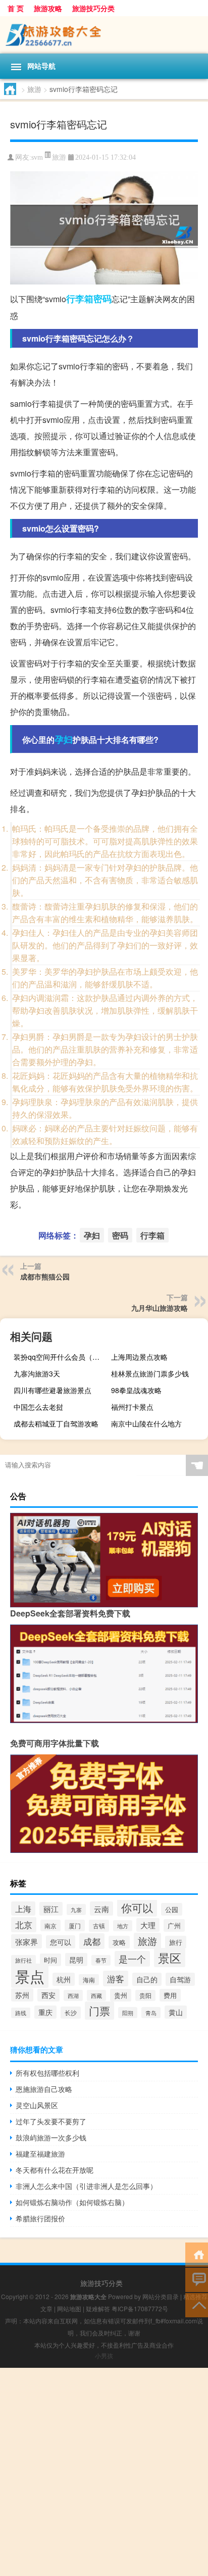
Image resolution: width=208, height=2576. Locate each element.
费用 (170, 1995)
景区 (170, 1958)
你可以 (137, 1907)
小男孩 (104, 2355)
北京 (24, 1925)
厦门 (75, 1925)
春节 (101, 1960)
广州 (174, 1925)
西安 (48, 1995)
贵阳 (145, 1995)
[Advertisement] (104, 2472)
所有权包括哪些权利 (47, 2073)
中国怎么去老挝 (38, 1407)
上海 (23, 1909)
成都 (92, 1941)
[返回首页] (197, 2254)
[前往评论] (197, 2279)
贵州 (121, 1995)
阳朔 (128, 2013)
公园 (172, 1909)
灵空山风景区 (37, 2105)
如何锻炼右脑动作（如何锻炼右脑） (72, 2202)
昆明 (76, 1960)
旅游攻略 (48, 8)
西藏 (96, 1995)
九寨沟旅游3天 (37, 1373)
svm (37, 157)
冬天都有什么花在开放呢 (55, 2170)
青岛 (151, 2013)
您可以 (61, 1942)
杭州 (64, 1979)
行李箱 (80, 299)
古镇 (99, 1926)
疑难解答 (98, 2308)
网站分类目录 (161, 2296)
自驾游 (180, 1979)
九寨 (76, 1910)
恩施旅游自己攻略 (44, 2089)
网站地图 (69, 2308)
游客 (116, 1978)
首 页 (16, 8)
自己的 (147, 1979)
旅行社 (23, 1960)
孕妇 (64, 739)
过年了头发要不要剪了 (51, 2121)
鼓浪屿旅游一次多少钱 (51, 2137)
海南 (89, 1980)
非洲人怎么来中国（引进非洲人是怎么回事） (86, 2186)
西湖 (73, 1995)
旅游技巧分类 (93, 8)
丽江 (51, 1909)
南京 (50, 1925)
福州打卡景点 (132, 1407)
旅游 (34, 89)
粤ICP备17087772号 (140, 2308)
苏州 (22, 1995)
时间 (50, 1960)
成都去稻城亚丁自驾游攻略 (56, 1423)
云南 (101, 1909)
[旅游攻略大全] (104, 35)
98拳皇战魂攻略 (136, 1390)
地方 (123, 1926)
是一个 (132, 1959)
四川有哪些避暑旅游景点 (53, 1390)
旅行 (176, 1942)
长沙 (71, 2013)
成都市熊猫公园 (45, 1276)
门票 (99, 2011)
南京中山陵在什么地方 (146, 1423)
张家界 (27, 1941)
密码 (102, 299)
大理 (148, 1925)
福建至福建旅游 (40, 2154)
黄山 (176, 2012)
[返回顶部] (197, 2304)
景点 (30, 1976)
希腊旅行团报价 (40, 2218)
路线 (21, 2013)
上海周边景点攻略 (139, 1357)
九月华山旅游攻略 (160, 1308)
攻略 (119, 1942)
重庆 (45, 2012)
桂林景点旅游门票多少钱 (150, 1373)
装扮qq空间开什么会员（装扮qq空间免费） (61, 1357)
